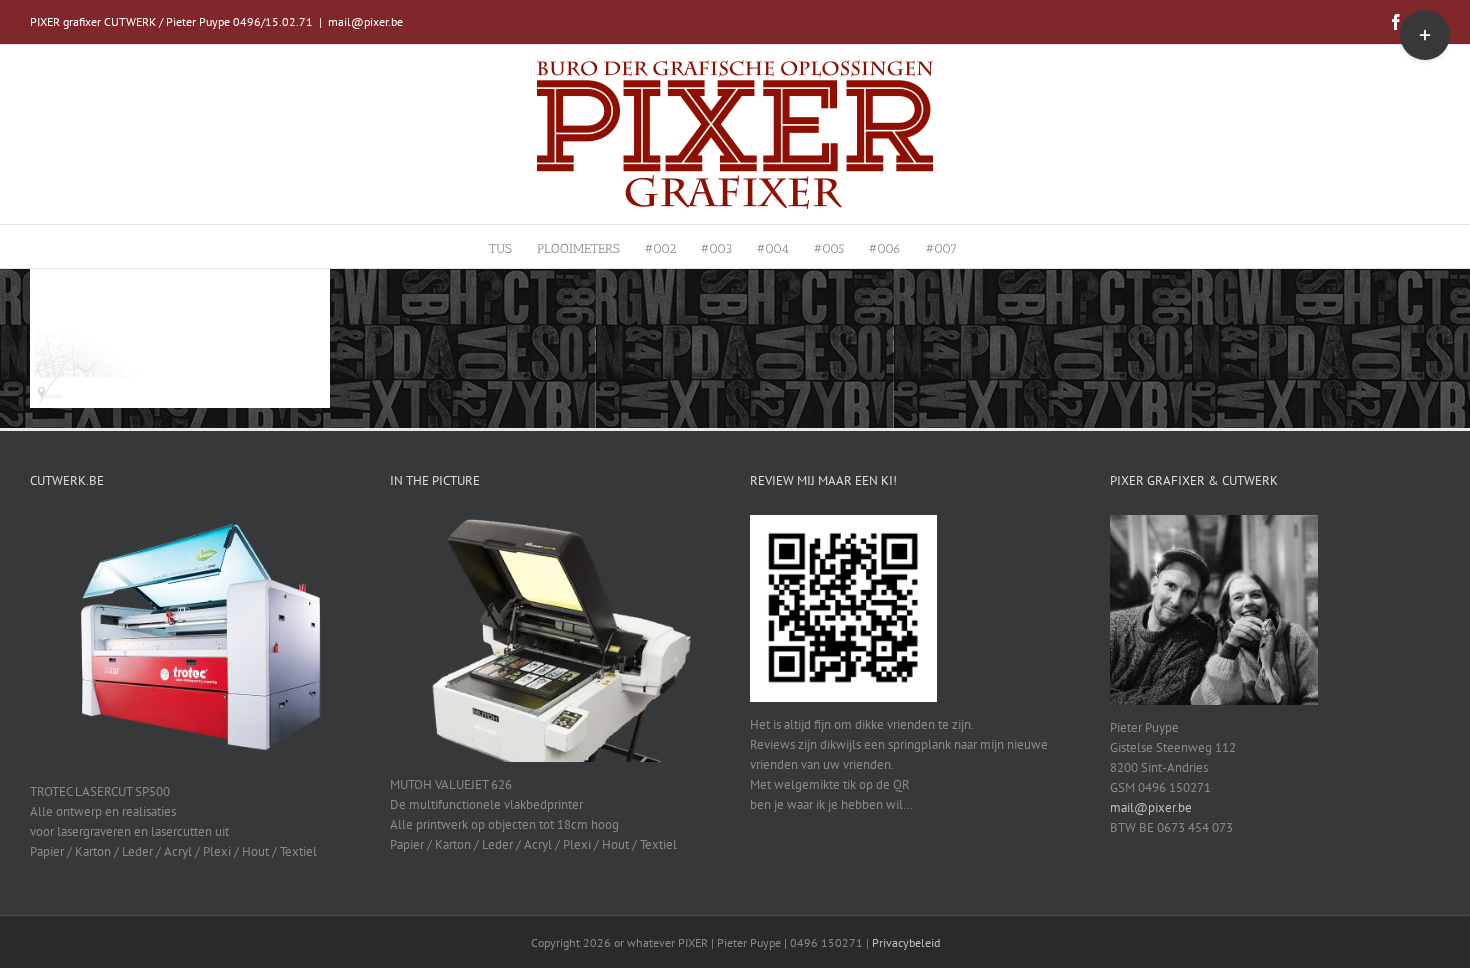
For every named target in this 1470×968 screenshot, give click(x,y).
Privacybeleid (906, 942)
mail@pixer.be (365, 21)
